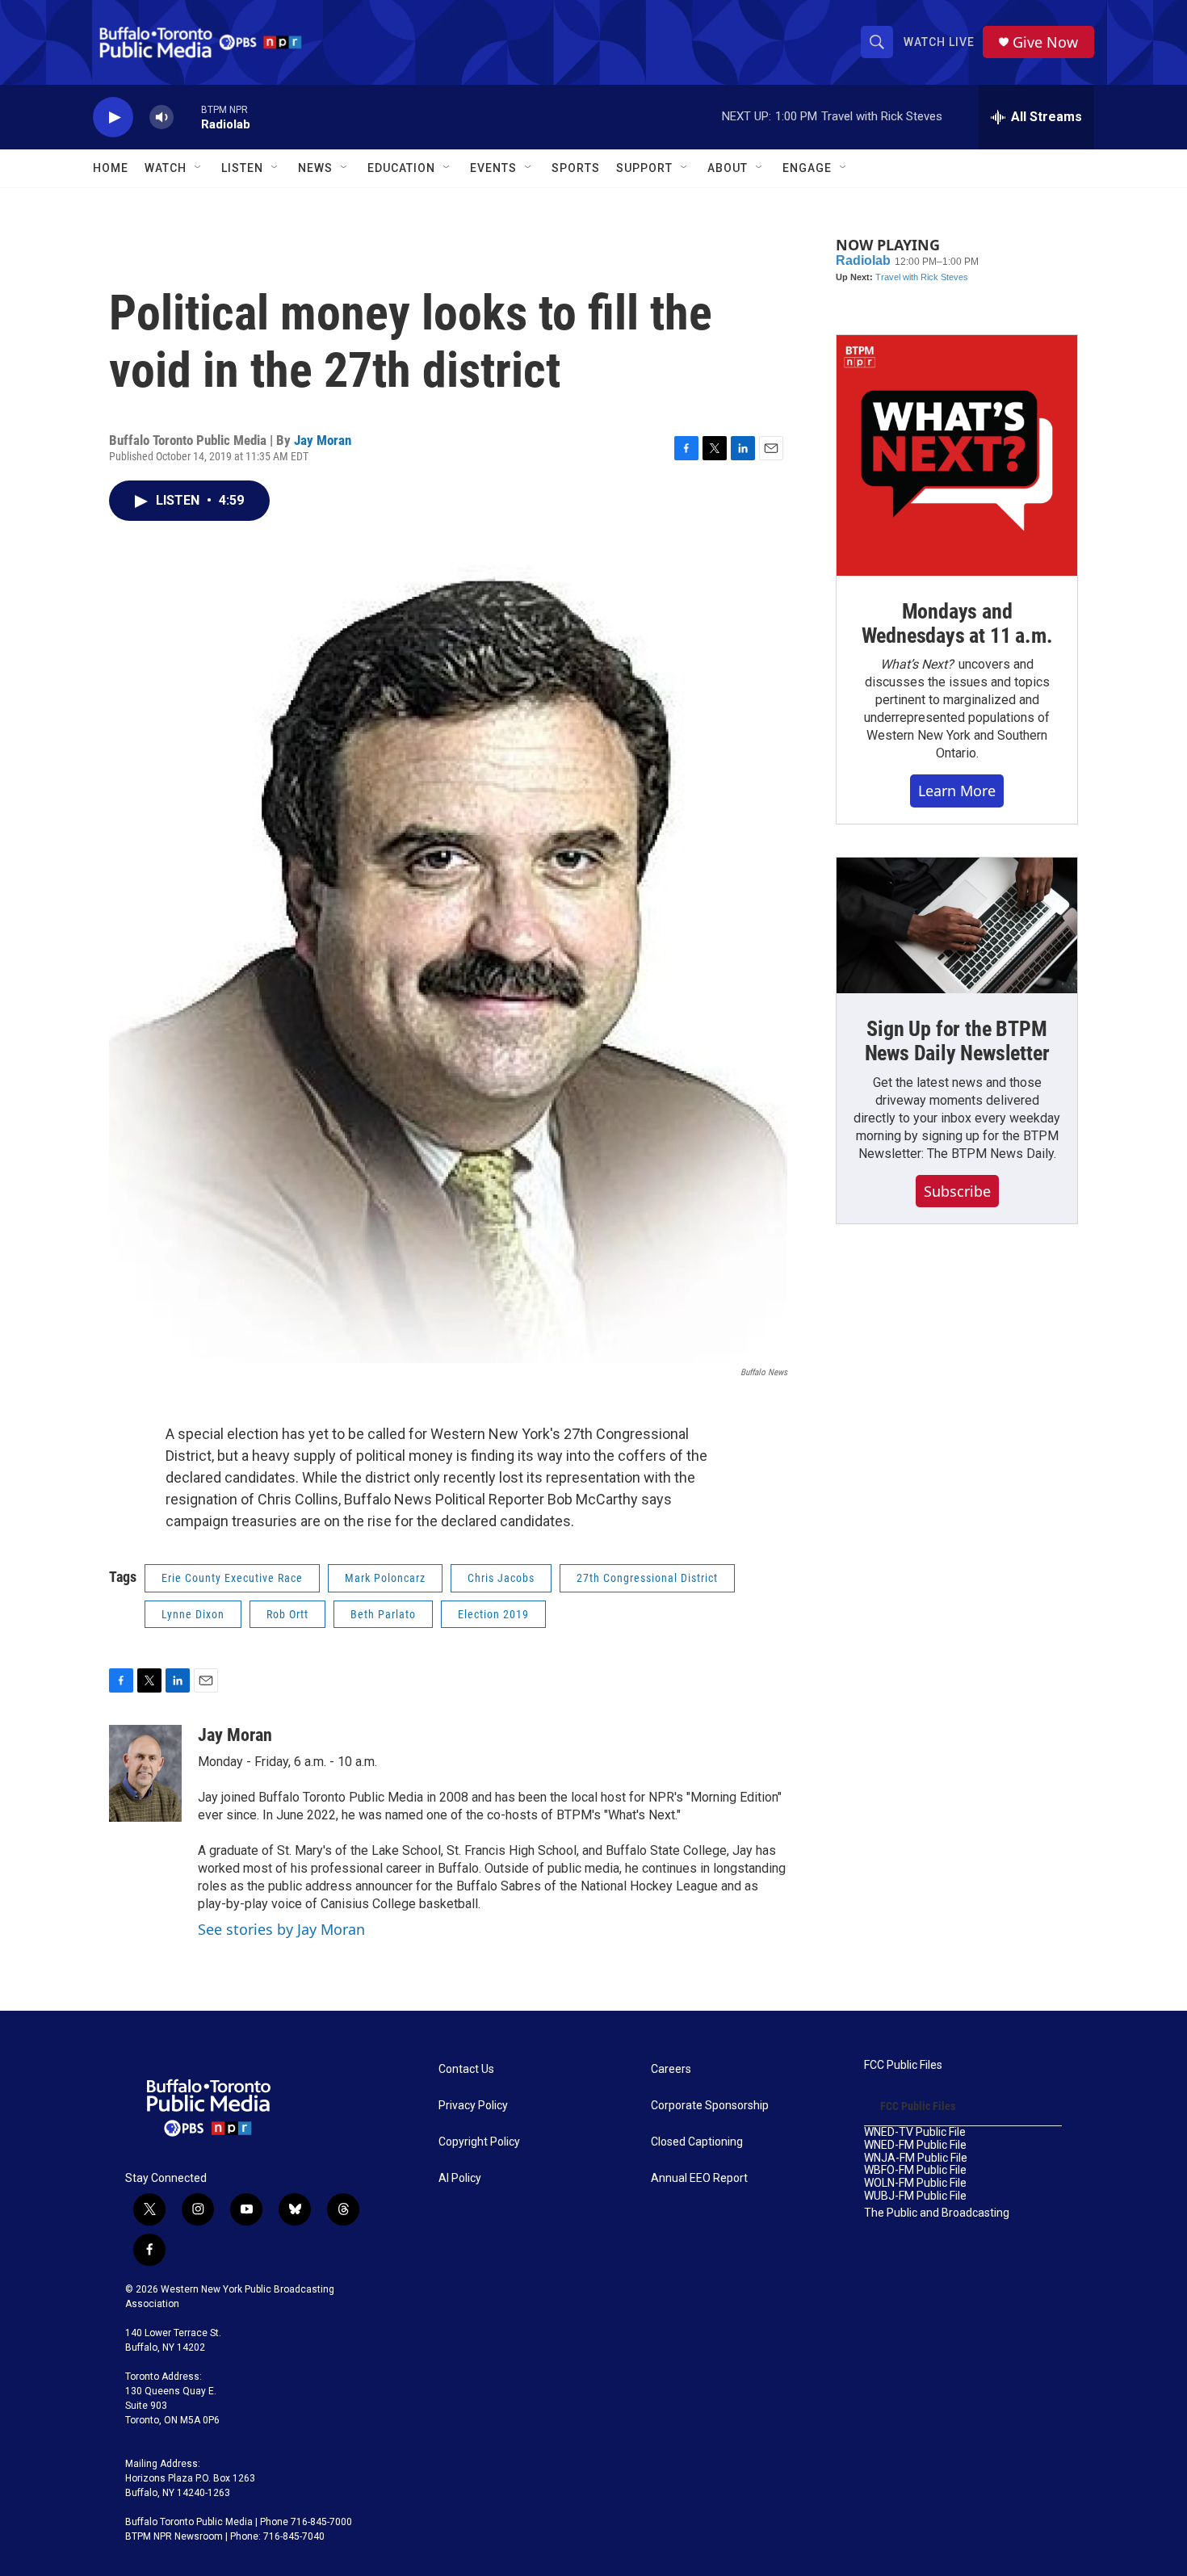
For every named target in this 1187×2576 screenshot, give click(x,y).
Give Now (1045, 42)
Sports (576, 168)
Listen (242, 168)
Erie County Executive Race (232, 1578)
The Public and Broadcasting (937, 2213)
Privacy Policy (473, 2106)
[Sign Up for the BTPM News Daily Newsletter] (957, 925)
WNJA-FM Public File (916, 2158)
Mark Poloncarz (385, 1578)
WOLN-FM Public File (915, 2183)
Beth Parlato (383, 1614)
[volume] (161, 117)
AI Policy (460, 2178)
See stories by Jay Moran (281, 1929)
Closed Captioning (697, 2142)
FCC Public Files (903, 2065)
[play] (113, 117)
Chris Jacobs (501, 1578)
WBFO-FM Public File (915, 2170)
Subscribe (957, 1191)
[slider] (187, 117)
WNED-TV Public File (915, 2132)
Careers (671, 2069)
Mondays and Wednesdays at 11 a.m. (957, 623)
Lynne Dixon (193, 1614)
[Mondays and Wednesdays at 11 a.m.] (957, 455)
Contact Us (466, 2069)
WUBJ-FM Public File (915, 2196)
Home (111, 168)
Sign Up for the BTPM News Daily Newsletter (957, 1041)
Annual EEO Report (699, 2178)
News (315, 168)
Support (644, 168)
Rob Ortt (287, 1614)
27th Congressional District (647, 1578)
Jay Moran (323, 440)
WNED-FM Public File (915, 2145)
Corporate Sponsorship (710, 2106)
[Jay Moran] (145, 1773)
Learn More (957, 791)
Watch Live (939, 42)
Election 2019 (493, 1614)
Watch (166, 168)
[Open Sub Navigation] (199, 168)
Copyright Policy (479, 2142)
